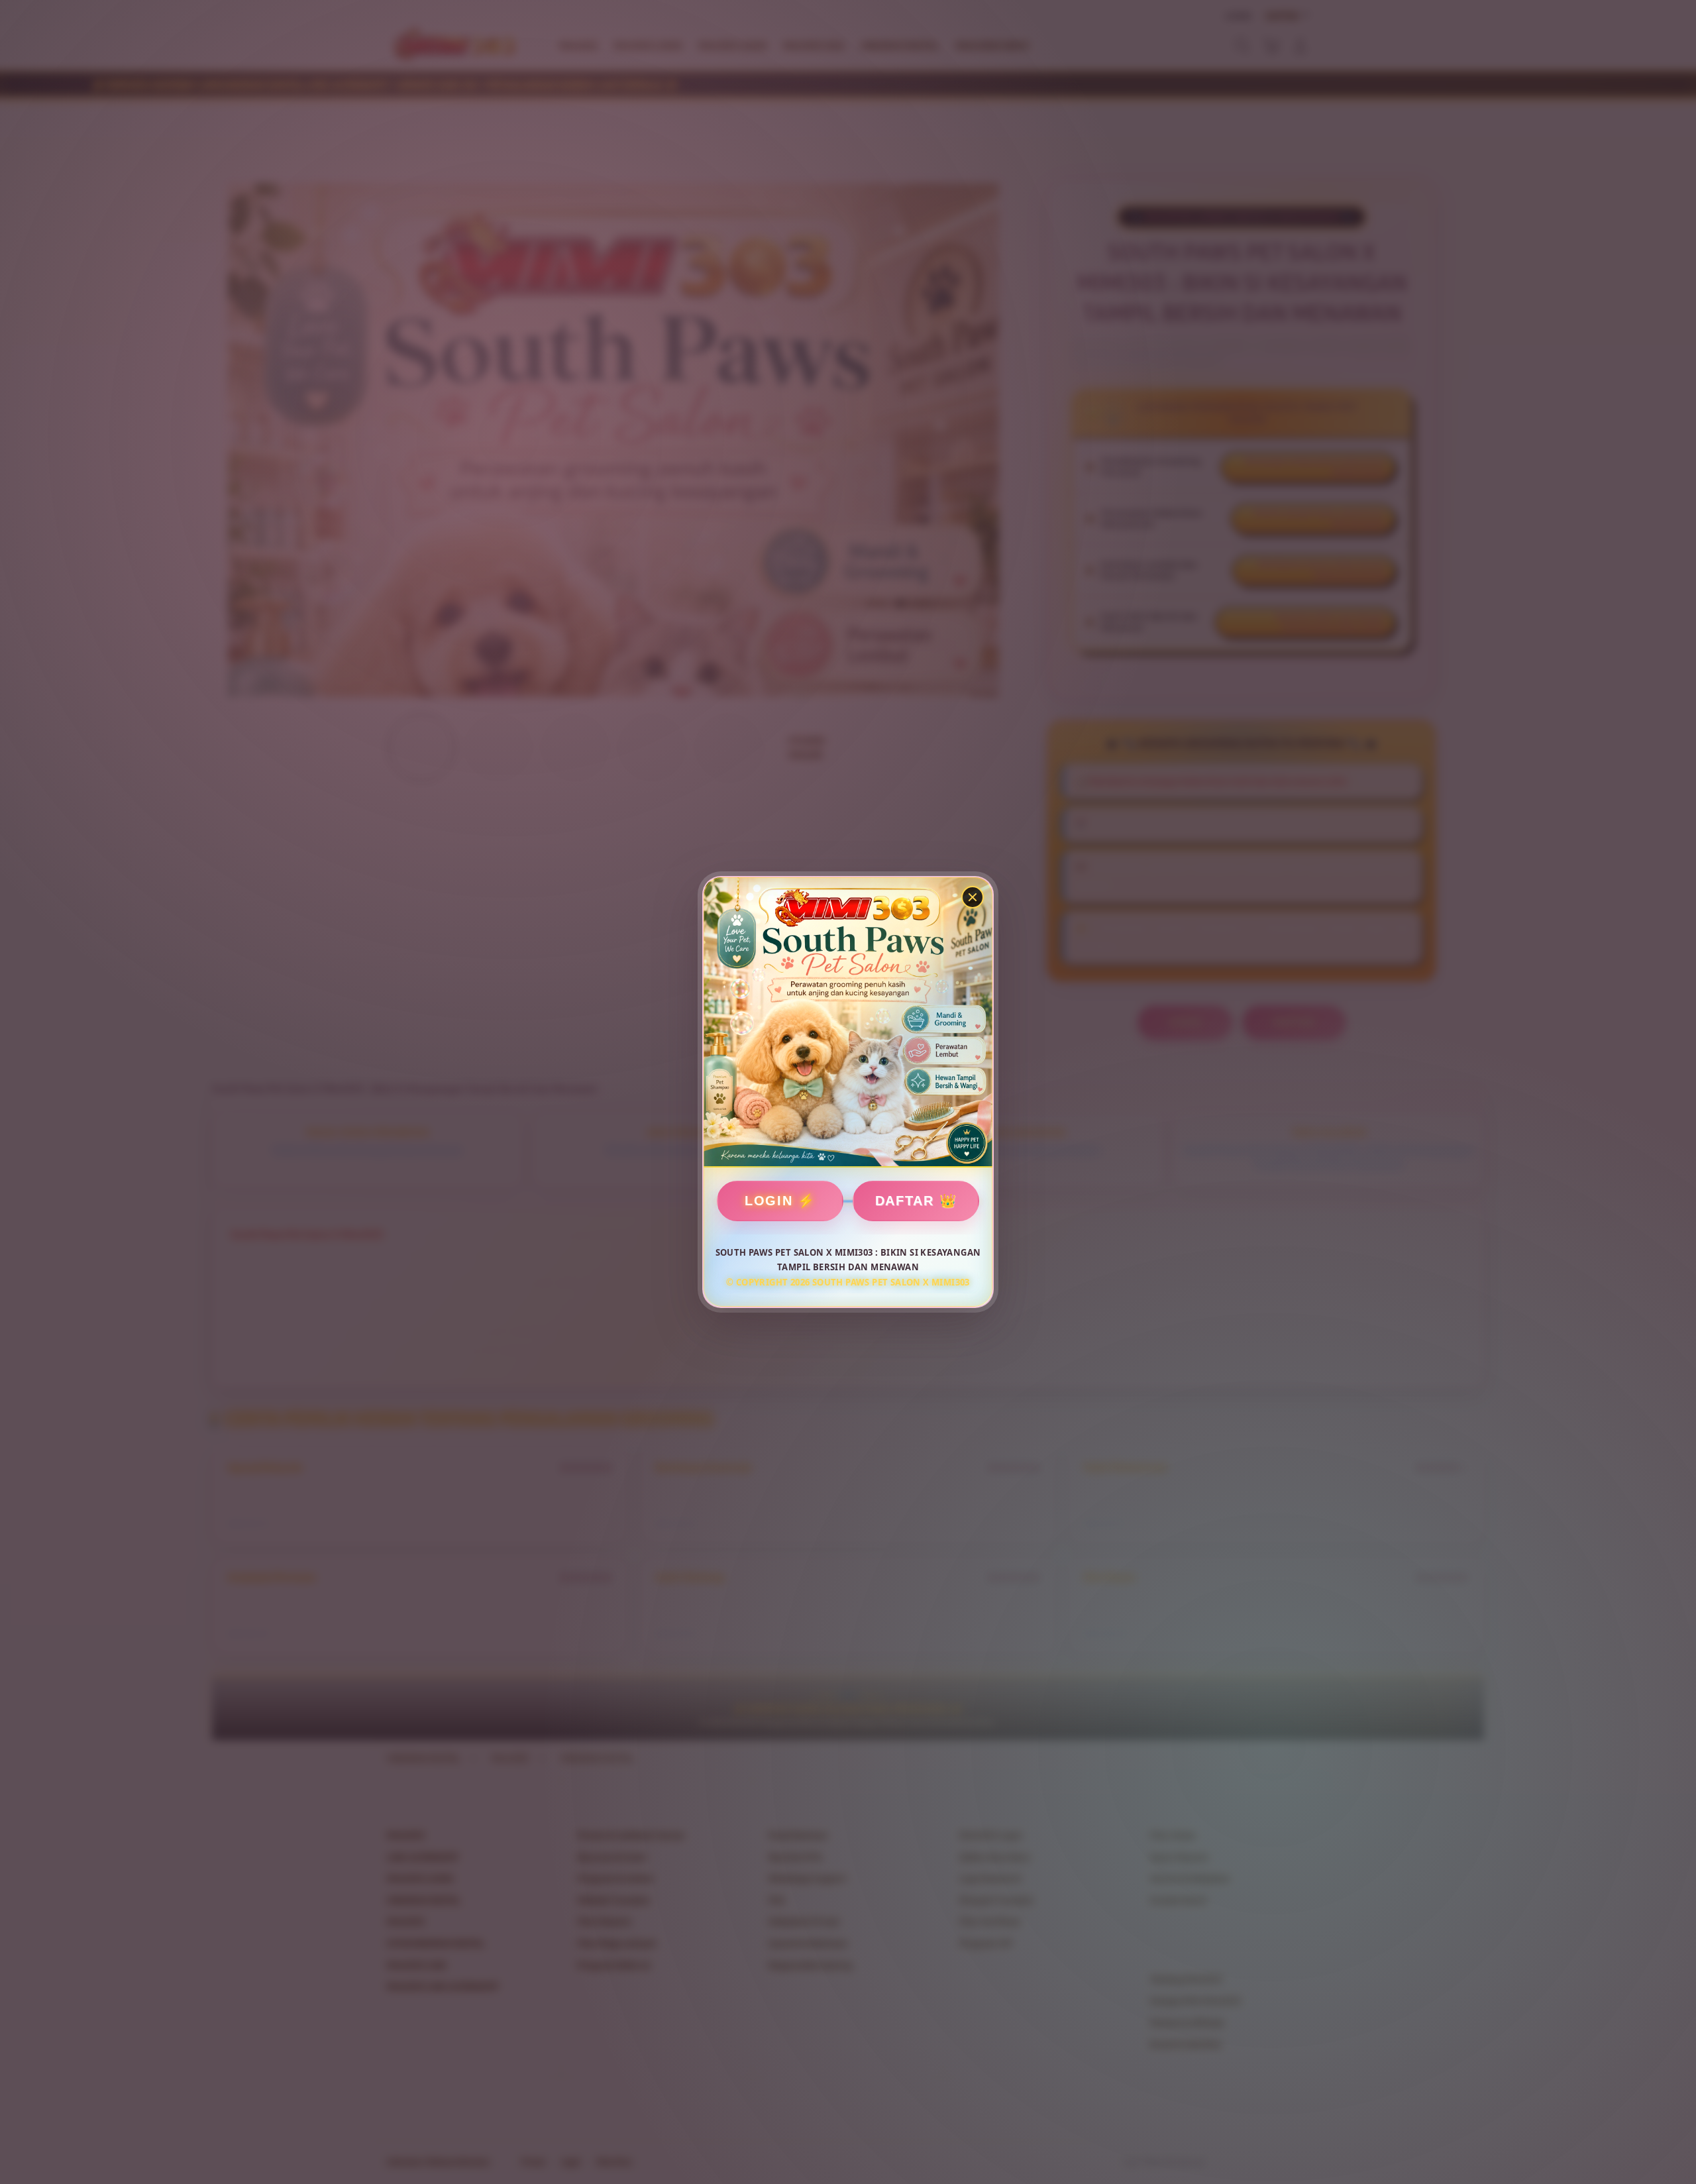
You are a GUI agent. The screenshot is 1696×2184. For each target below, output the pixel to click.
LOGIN (769, 1201)
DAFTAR (905, 1201)
